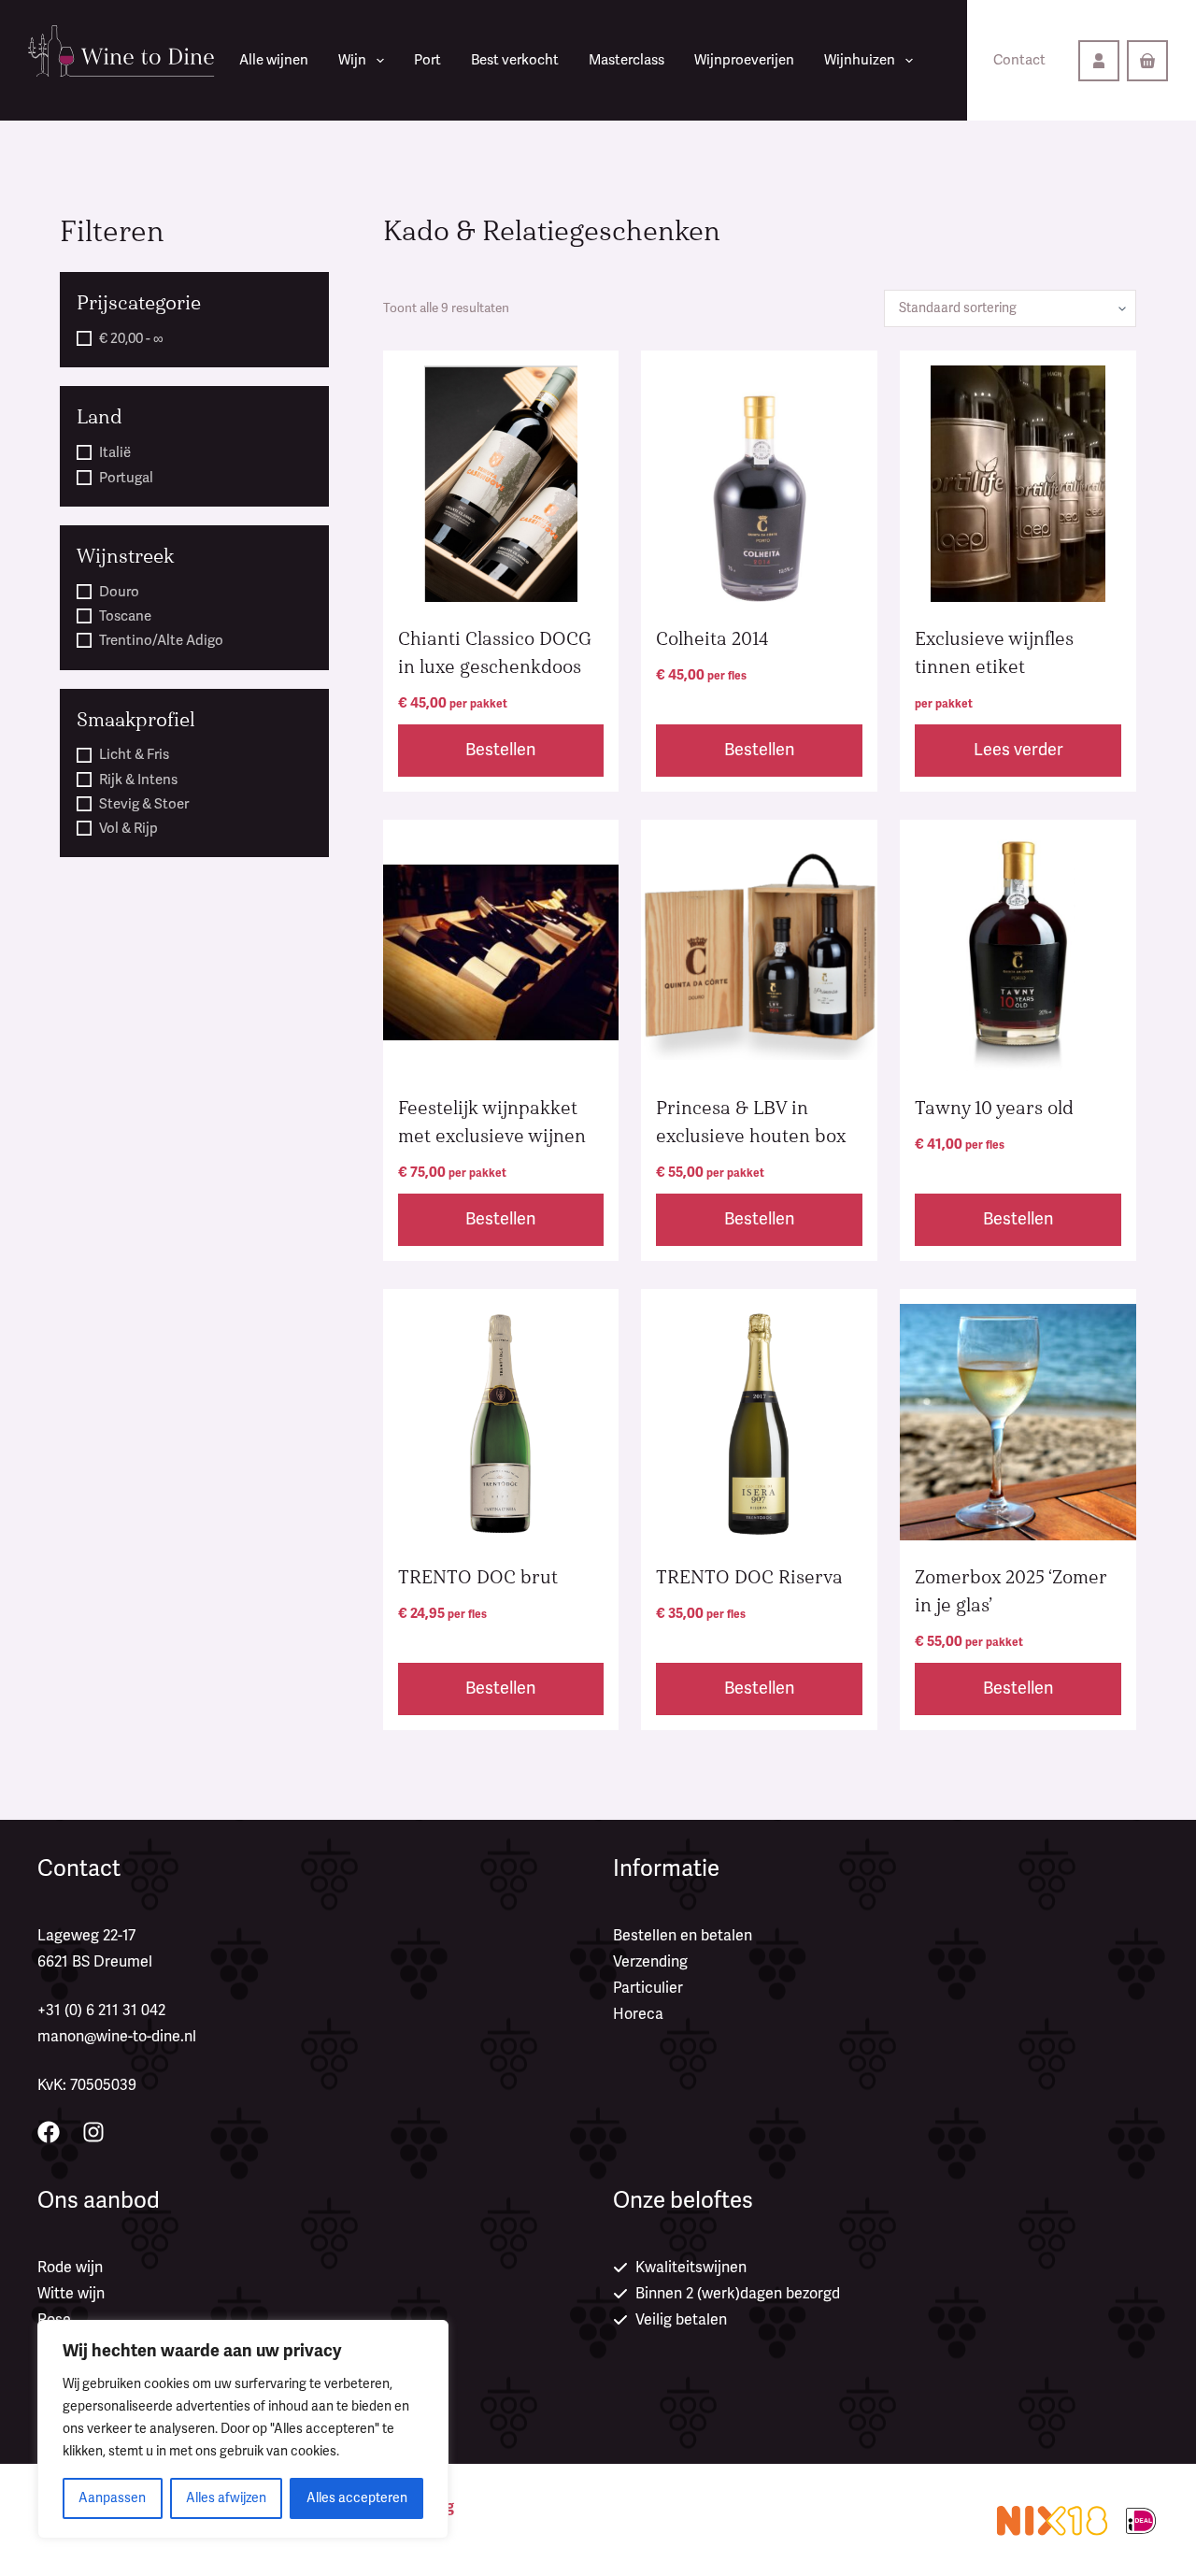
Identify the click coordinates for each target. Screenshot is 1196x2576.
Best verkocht (515, 60)
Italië (115, 452)
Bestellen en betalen (683, 1936)
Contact (1019, 60)
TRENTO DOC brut (478, 1577)
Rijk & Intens (138, 780)
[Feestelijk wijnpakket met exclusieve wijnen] (501, 953)
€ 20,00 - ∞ (131, 338)
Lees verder (1018, 750)
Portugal (126, 478)
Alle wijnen (274, 60)
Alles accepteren (357, 2498)
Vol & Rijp (128, 828)
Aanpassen (112, 2498)
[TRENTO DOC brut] (501, 1422)
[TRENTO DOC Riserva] (759, 1422)
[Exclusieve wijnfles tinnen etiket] (1018, 484)
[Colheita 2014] (759, 484)
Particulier (648, 1988)
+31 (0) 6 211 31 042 (101, 2011)
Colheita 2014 (712, 639)
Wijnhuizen (860, 60)
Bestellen (500, 750)
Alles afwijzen (226, 2498)
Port (427, 60)
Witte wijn (71, 2294)
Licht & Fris (134, 754)
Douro (119, 592)
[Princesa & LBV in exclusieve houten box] (759, 953)
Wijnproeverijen (744, 60)
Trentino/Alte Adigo (161, 640)
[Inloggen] (1099, 61)
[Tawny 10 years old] (1018, 953)
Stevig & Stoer (144, 804)
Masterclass (626, 60)
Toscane (125, 616)
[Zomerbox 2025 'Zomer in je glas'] (1018, 1422)
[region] (243, 2429)
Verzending (650, 1962)
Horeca (638, 2014)
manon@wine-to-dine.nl (117, 2037)
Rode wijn (70, 2268)
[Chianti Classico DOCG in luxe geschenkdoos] (501, 484)
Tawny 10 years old (994, 1108)
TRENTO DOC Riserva (749, 1577)
